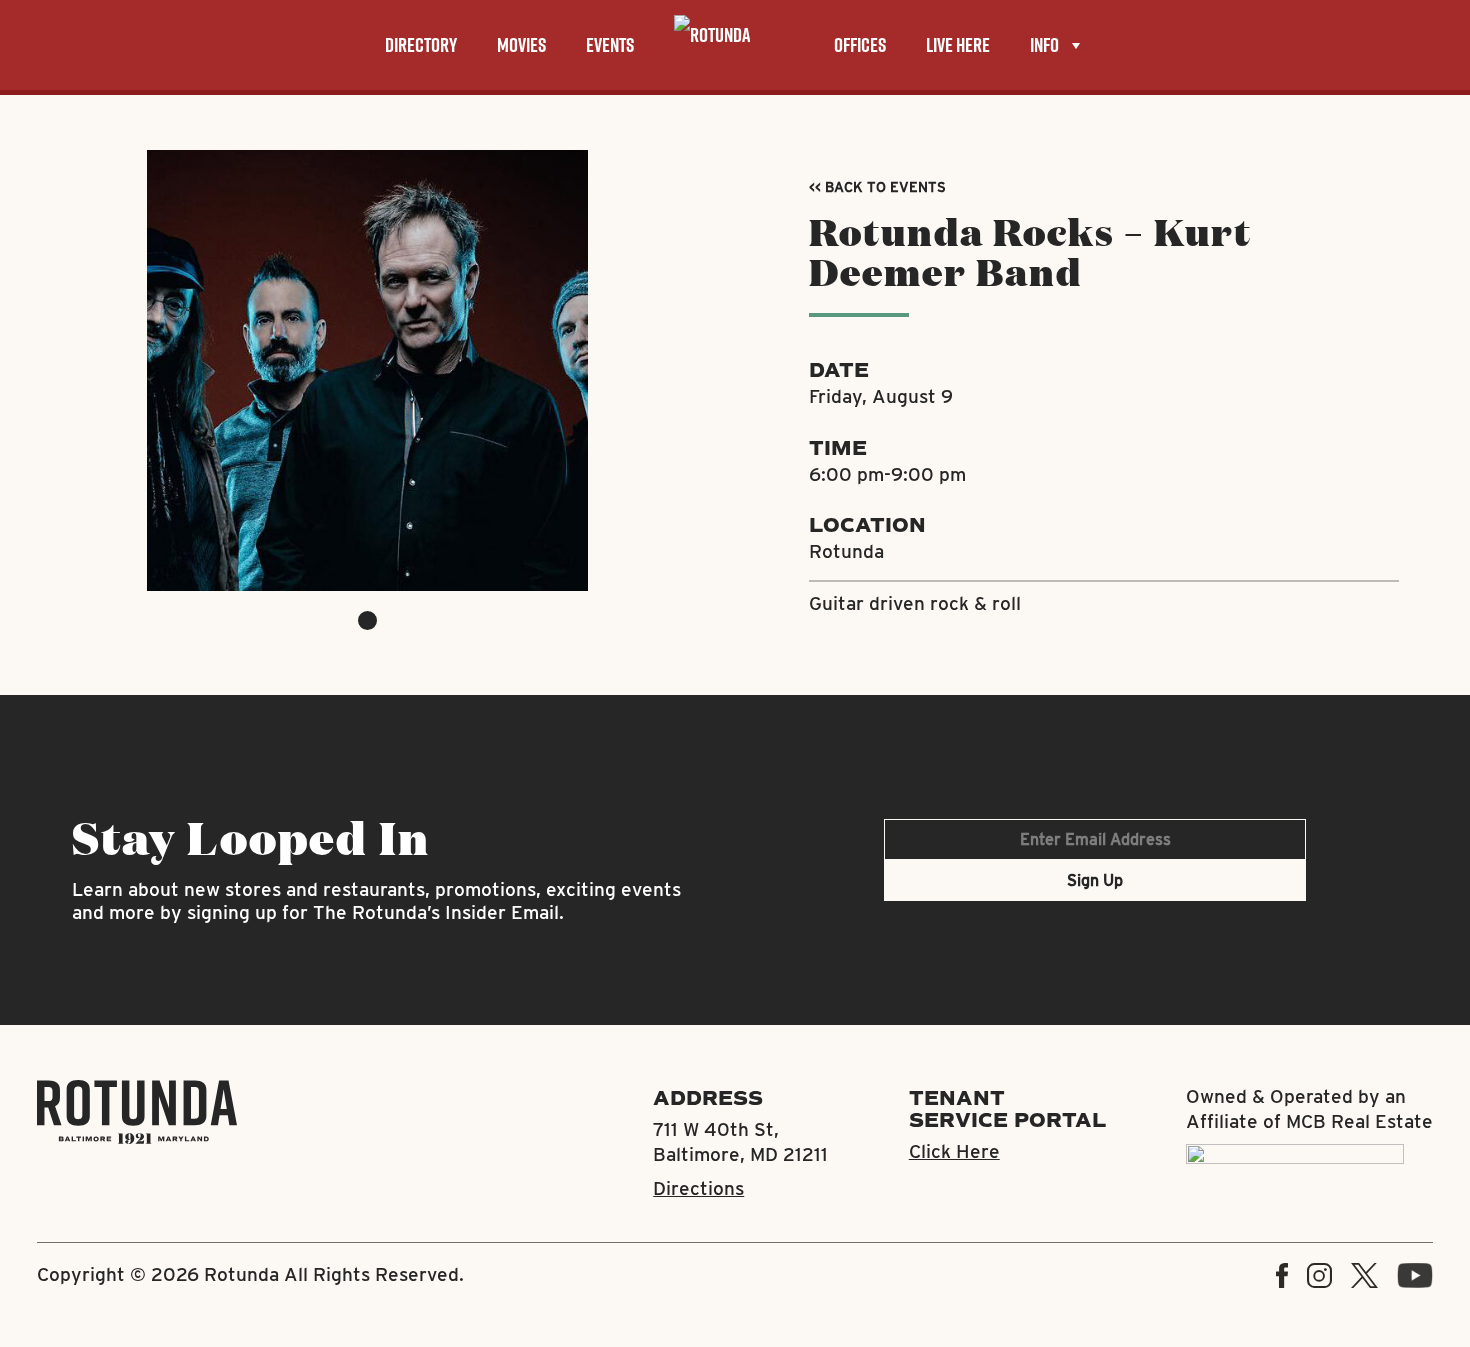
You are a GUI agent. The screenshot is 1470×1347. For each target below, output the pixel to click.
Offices (860, 45)
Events (610, 45)
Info (1044, 45)
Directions (698, 1188)
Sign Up (1095, 880)
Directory (421, 45)
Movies (521, 45)
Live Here (958, 45)
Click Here (954, 1151)
